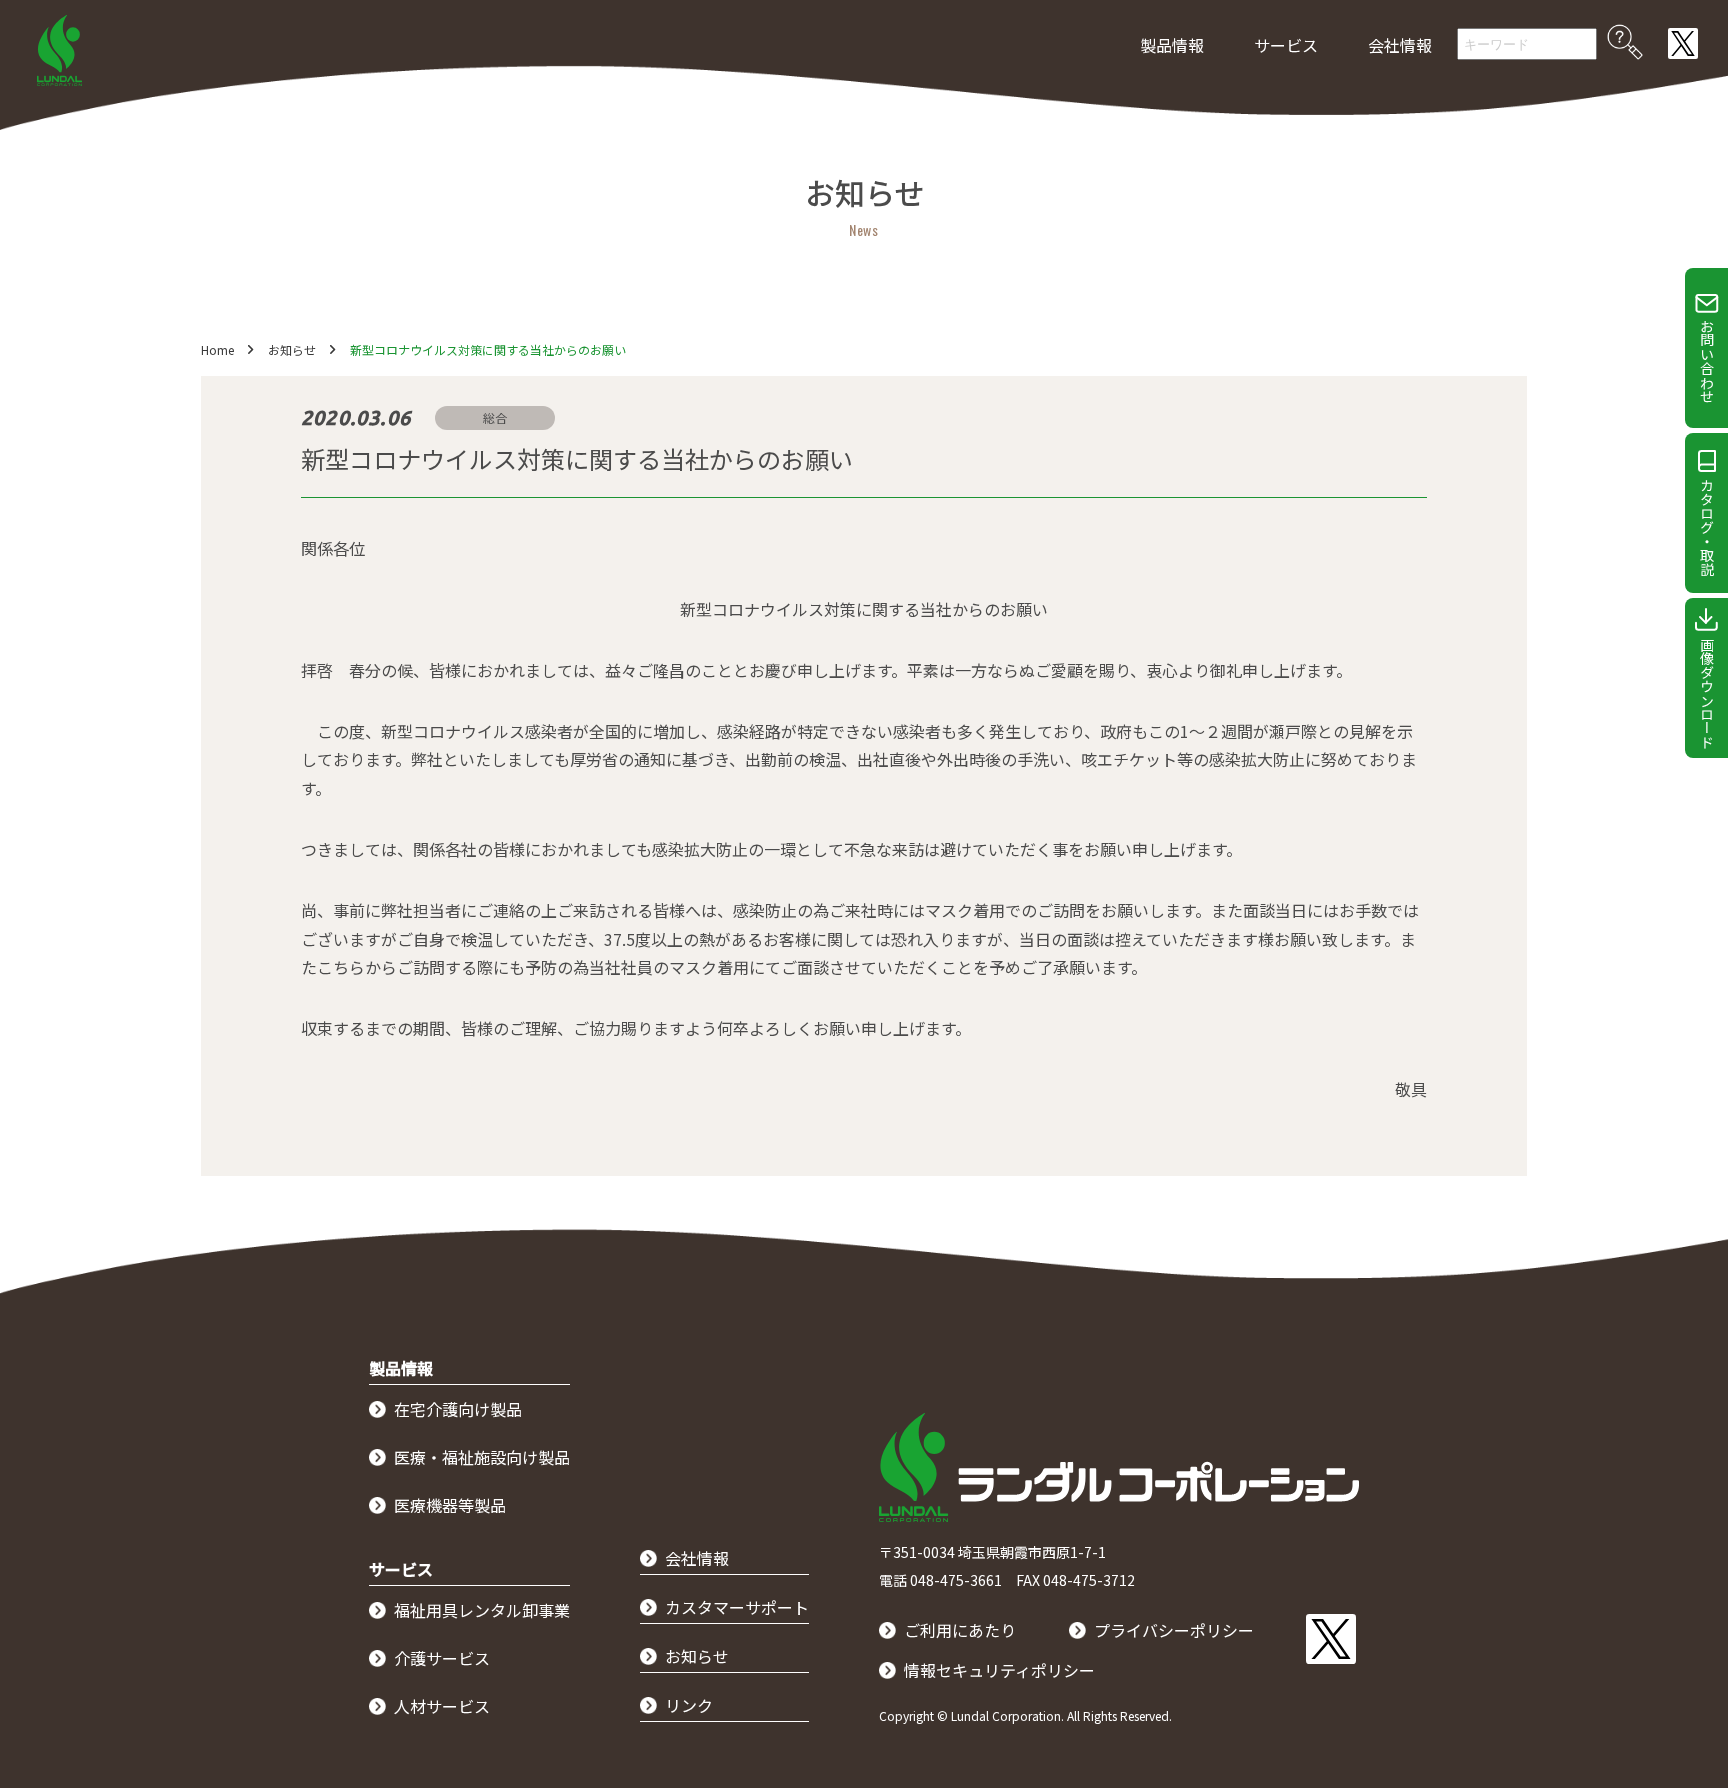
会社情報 (1400, 45)
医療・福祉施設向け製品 (482, 1457)
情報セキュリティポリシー (999, 1670)
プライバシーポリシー (1174, 1630)
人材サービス (442, 1706)
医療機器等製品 (450, 1505)
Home (217, 349)
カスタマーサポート (737, 1607)
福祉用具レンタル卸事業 (482, 1610)
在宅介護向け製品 (458, 1409)
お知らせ (292, 349)
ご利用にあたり (960, 1630)
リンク (689, 1705)
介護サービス (442, 1658)
